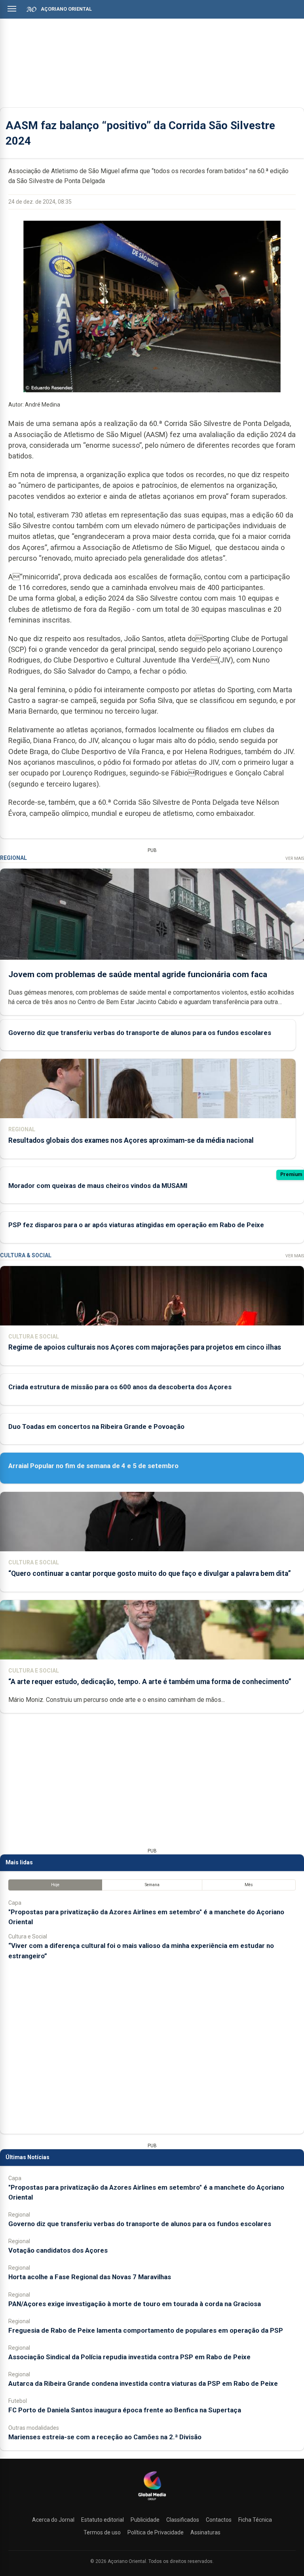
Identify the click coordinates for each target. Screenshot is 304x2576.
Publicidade (145, 2520)
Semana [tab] (152, 1885)
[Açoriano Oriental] (152, 2501)
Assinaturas (205, 2532)
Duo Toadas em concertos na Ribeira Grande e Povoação (96, 1426)
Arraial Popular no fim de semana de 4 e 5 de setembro (93, 1466)
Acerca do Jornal (53, 2520)
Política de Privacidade (156, 2532)
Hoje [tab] (55, 1885)
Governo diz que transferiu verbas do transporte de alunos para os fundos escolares (140, 1033)
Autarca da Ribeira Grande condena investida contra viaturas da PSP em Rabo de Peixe (143, 2383)
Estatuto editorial (103, 2520)
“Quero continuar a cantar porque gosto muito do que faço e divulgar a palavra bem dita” (150, 1573)
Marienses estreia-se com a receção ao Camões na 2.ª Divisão (105, 2437)
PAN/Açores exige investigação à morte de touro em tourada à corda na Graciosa (135, 2304)
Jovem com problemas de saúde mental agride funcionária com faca (138, 974)
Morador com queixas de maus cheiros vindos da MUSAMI (98, 1186)
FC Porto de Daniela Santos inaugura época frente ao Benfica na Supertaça (125, 2410)
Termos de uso (102, 2532)
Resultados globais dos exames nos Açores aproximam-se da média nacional (131, 1140)
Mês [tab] (249, 1885)
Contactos (219, 2520)
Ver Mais (295, 858)
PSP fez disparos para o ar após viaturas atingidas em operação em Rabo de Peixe (136, 1225)
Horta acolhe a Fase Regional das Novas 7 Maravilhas (90, 2277)
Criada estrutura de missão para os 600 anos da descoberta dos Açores (120, 1387)
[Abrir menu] (12, 9)
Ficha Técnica (255, 2520)
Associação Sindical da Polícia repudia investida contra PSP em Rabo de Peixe (129, 2357)
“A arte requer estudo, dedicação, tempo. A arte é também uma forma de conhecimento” (150, 1682)
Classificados (183, 2520)
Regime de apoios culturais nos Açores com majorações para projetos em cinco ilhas (145, 1347)
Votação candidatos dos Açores (58, 2250)
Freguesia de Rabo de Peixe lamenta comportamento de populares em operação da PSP (146, 2330)
